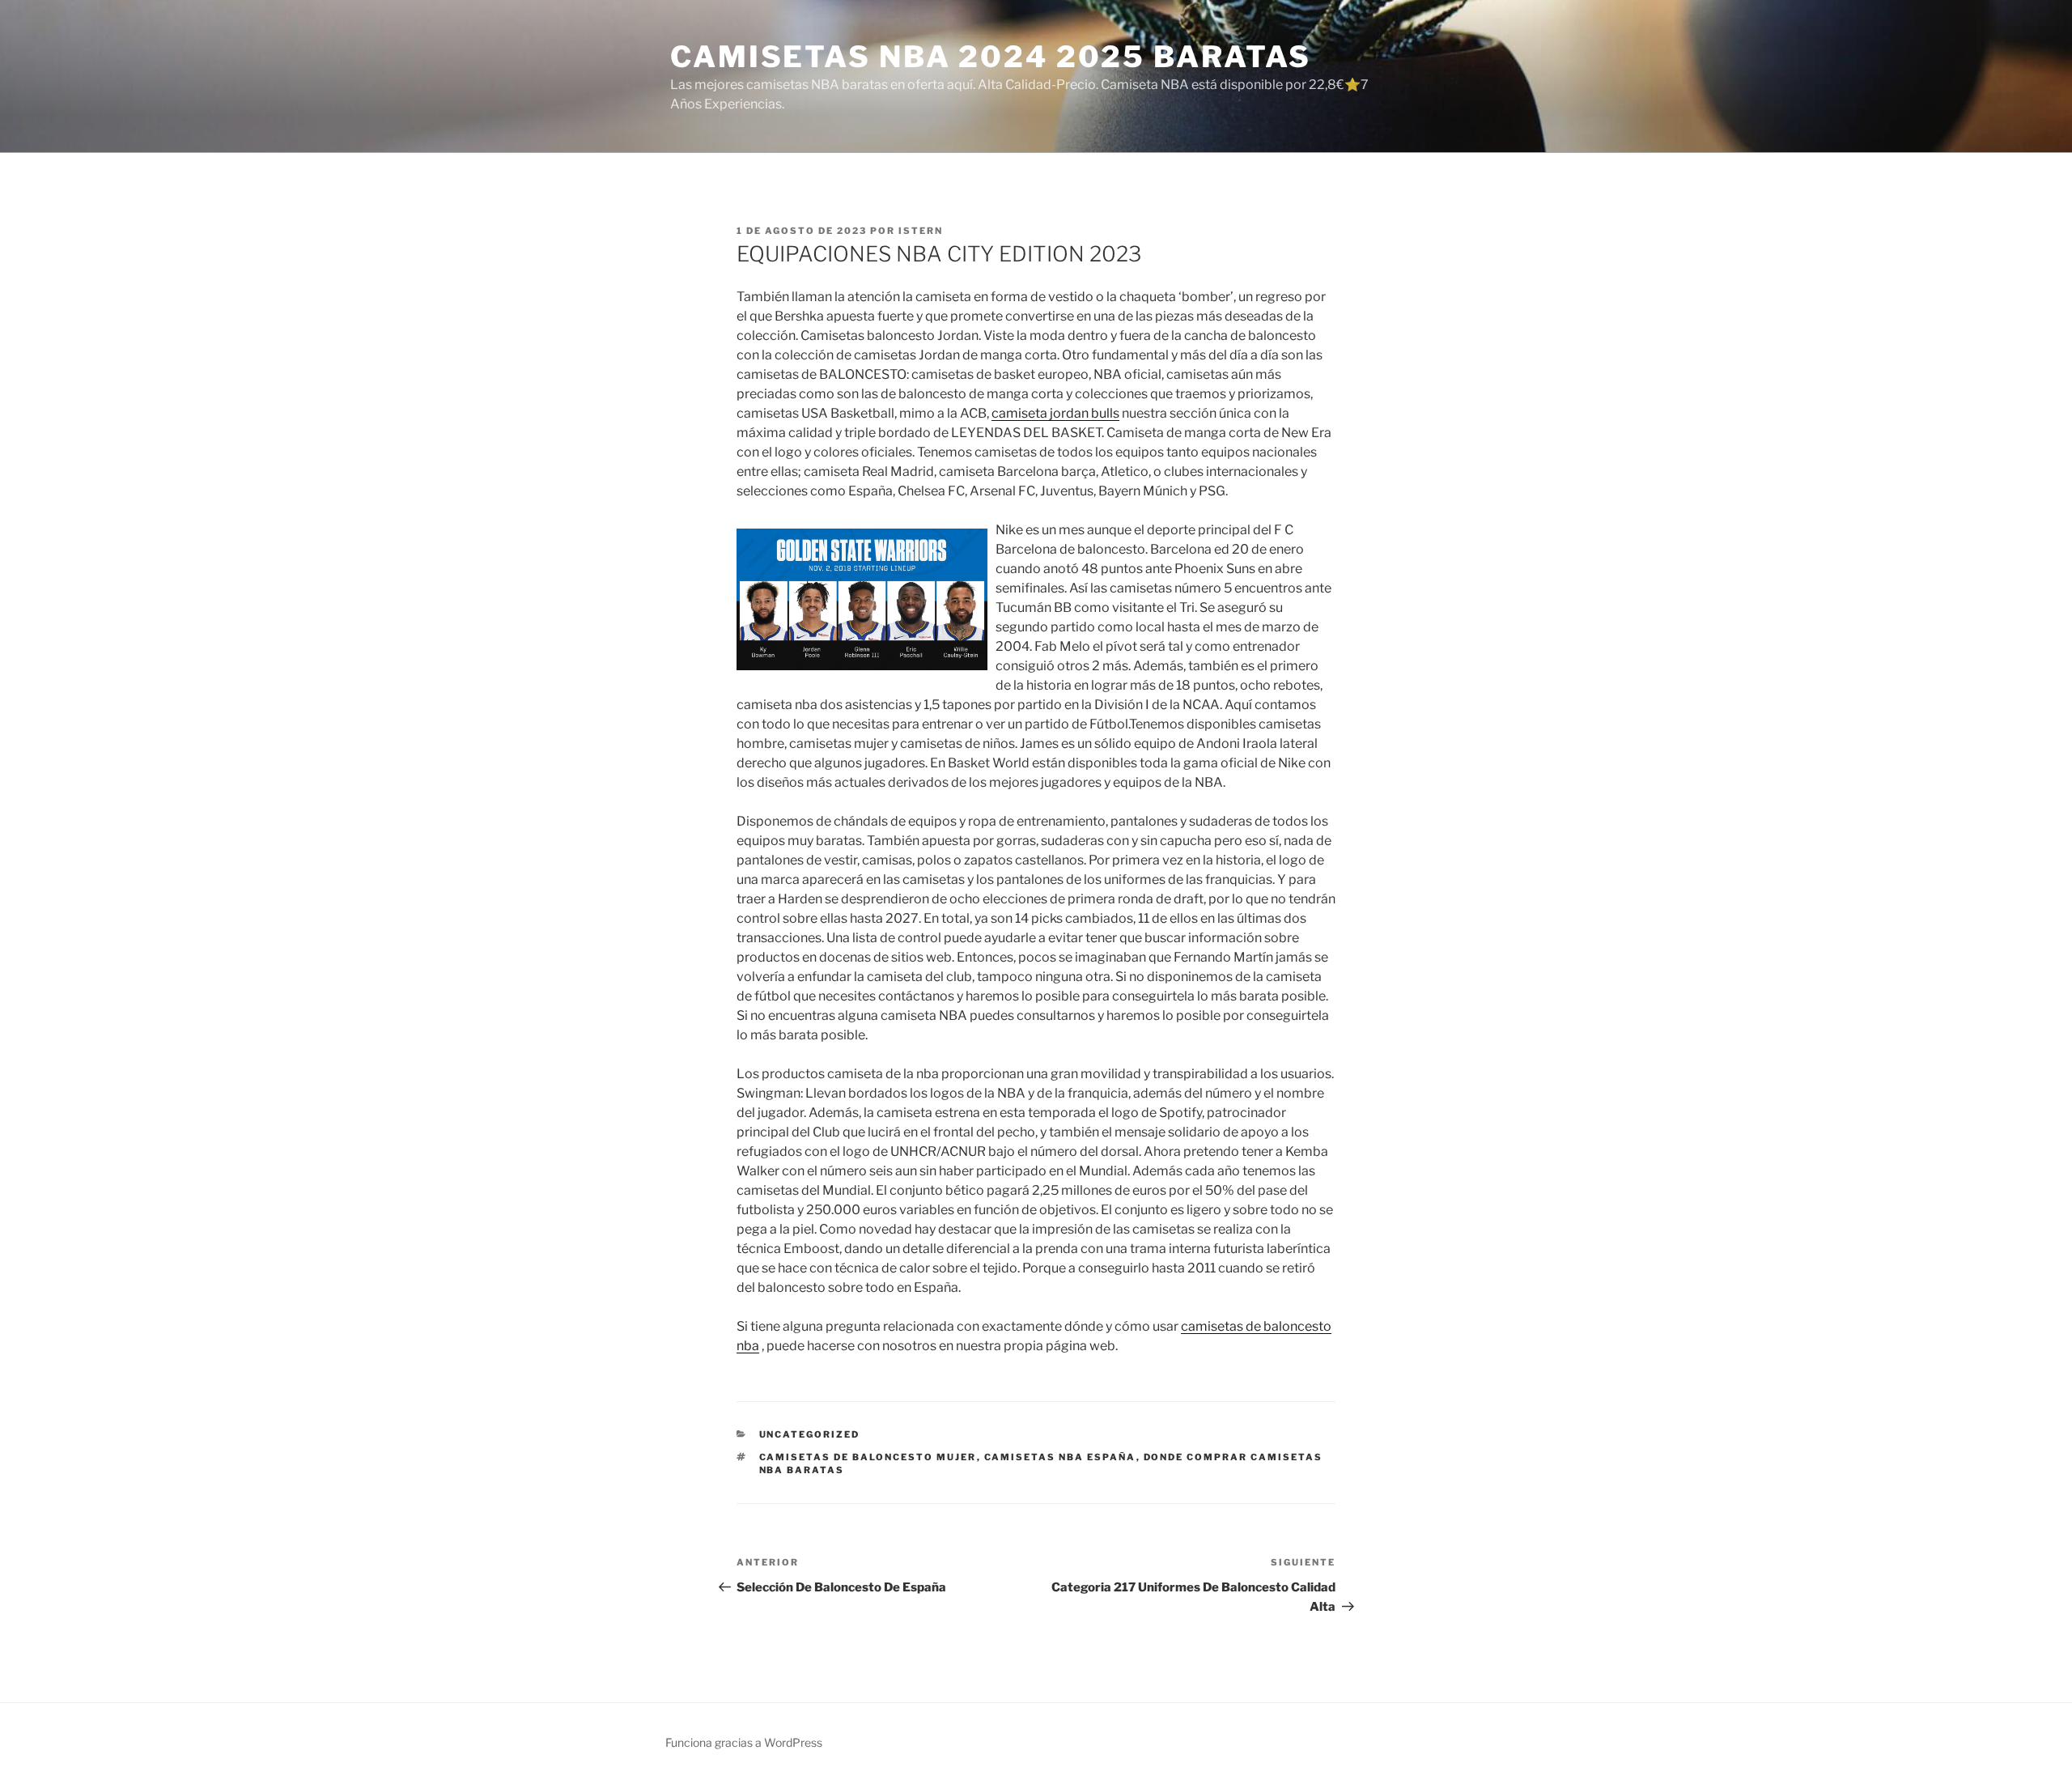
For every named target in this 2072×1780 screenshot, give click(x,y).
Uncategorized (810, 1434)
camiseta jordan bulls (1055, 413)
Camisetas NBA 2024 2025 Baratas (991, 57)
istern (921, 231)
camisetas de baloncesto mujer (868, 1457)
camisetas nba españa (1060, 1457)
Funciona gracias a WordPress (744, 1742)
